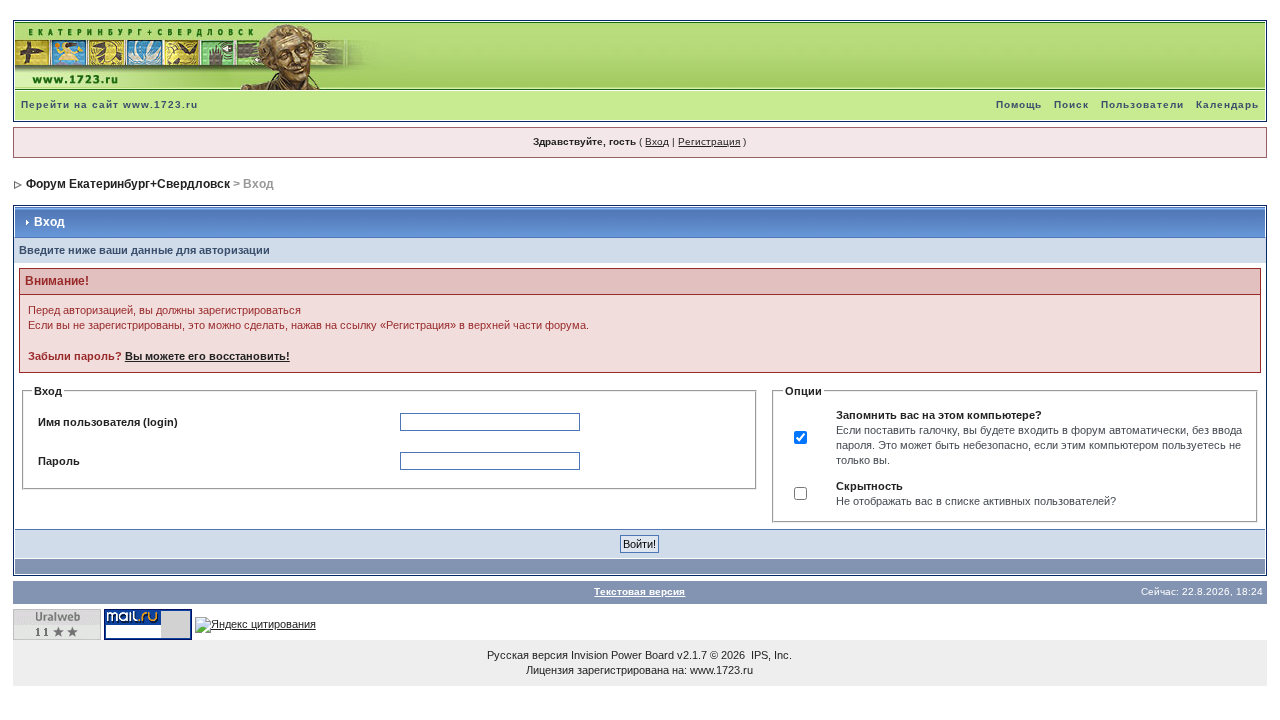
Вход (657, 141)
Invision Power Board (622, 655)
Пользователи (1142, 104)
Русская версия (527, 655)
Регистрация (709, 141)
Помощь (1019, 104)
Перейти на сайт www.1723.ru (109, 104)
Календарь (1227, 104)
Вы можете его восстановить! (207, 356)
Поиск (1071, 104)
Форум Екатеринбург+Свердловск (128, 184)
